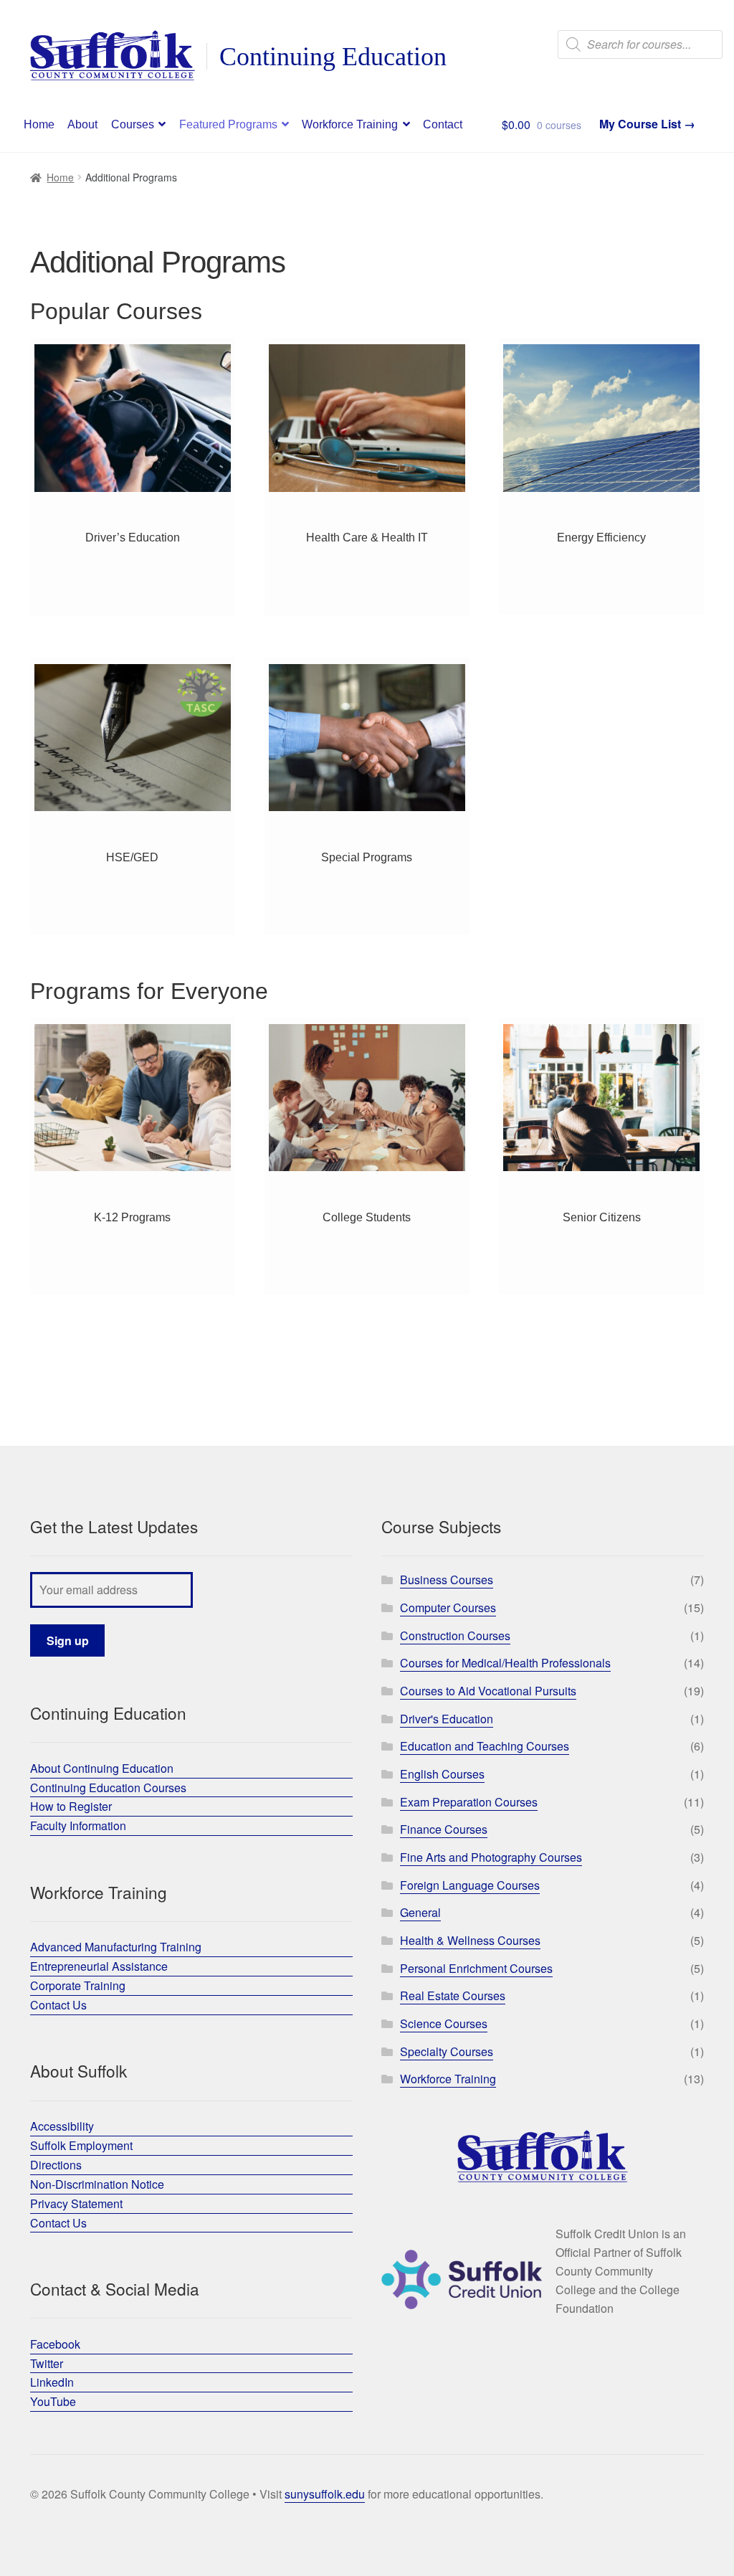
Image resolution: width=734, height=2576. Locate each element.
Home (39, 124)
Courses (133, 124)
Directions (56, 2165)
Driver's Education (447, 1719)
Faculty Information (78, 1826)
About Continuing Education (102, 1768)
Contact (443, 124)
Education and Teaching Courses (485, 1746)
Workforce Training (350, 124)
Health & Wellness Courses (470, 1940)
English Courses (442, 1774)
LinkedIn (52, 2382)
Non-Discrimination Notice (97, 2184)
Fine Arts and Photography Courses (491, 1857)
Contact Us (58, 2005)
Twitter (47, 2363)
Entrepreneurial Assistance (99, 1966)
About (82, 124)
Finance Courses (444, 1829)
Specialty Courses (447, 2051)
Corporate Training (78, 1985)
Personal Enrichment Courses (476, 1968)
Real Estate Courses (453, 1995)
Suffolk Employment (81, 2145)
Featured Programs (228, 124)
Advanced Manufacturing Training (116, 1947)
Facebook (55, 2344)
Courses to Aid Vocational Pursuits (488, 1691)
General (420, 1912)
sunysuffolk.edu (325, 2494)
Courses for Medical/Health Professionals (505, 1663)
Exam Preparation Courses (469, 1802)
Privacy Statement (76, 2203)
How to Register (71, 1806)
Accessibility (62, 2126)
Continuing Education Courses (108, 1787)
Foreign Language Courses (470, 1885)
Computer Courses (448, 1607)
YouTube (53, 2401)
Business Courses (447, 1580)
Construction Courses (455, 1635)
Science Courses (444, 2023)
